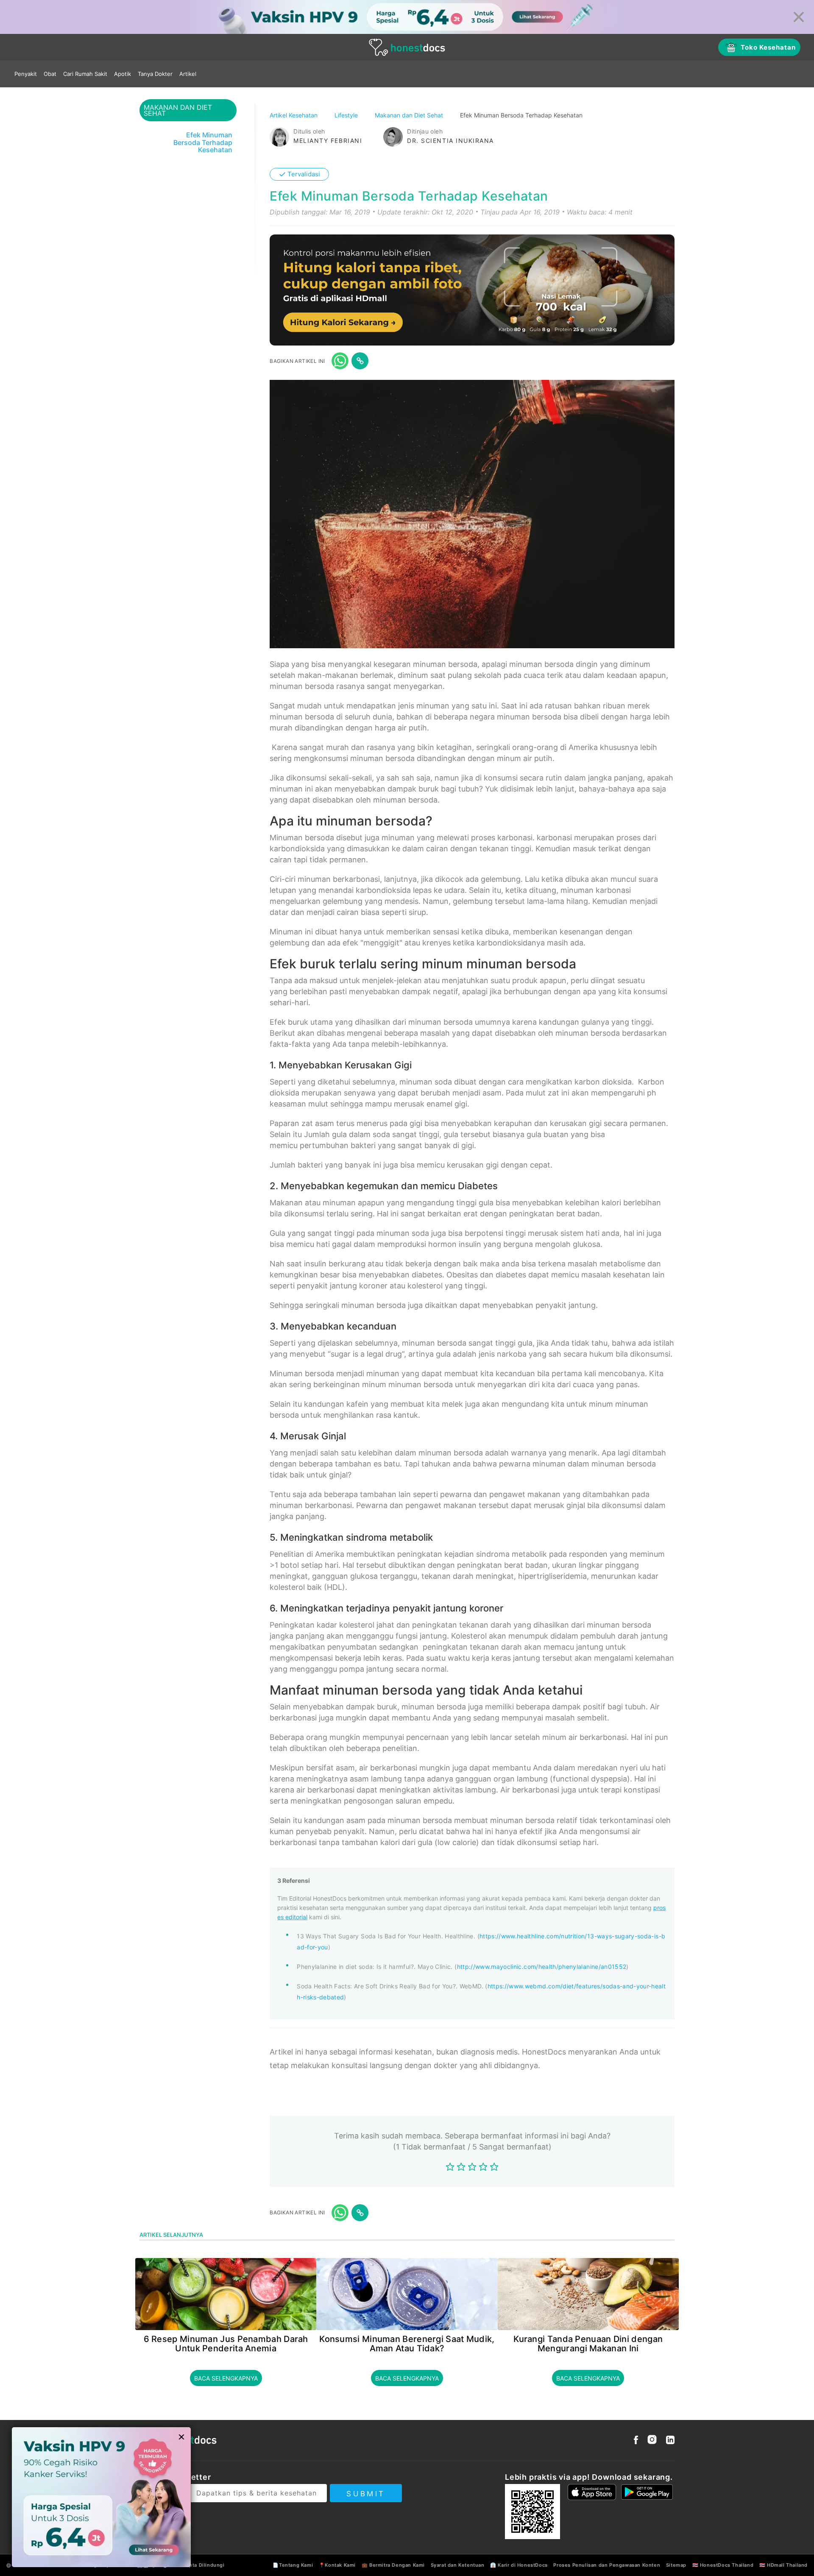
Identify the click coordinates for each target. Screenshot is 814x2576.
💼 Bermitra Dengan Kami (393, 2565)
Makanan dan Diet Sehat (410, 115)
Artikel (188, 74)
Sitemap (676, 2565)
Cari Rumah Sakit (85, 74)
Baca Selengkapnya (226, 2378)
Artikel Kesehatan (294, 115)
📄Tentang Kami (293, 2565)
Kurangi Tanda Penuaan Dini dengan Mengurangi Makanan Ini (588, 2344)
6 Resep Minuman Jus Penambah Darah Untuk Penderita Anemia (226, 2344)
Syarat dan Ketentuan (458, 2565)
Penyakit (26, 74)
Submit (366, 2494)
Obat (50, 74)
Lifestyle (347, 115)
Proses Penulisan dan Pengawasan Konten (607, 2565)
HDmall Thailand (787, 2565)
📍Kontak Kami (337, 2565)
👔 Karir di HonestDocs (519, 2565)
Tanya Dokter (155, 74)
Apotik (123, 74)
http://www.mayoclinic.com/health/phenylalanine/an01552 (542, 1967)
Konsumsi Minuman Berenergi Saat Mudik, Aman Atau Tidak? (407, 2344)
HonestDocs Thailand (727, 2565)
